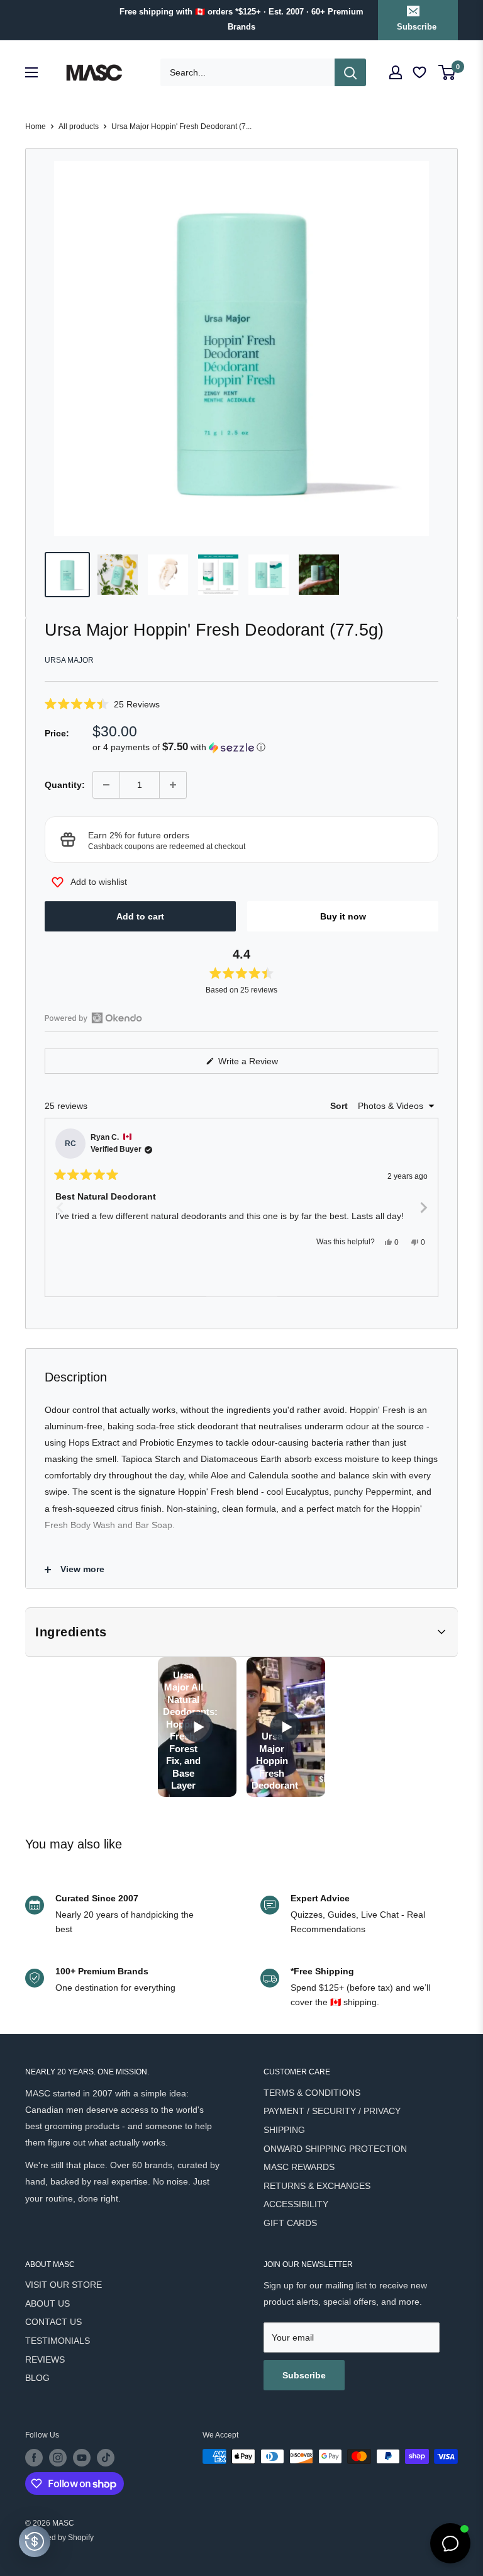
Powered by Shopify (59, 2538)
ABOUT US (47, 2303)
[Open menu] (31, 72)
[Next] (423, 1207)
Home (36, 127)
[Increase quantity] (173, 785)
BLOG (37, 2378)
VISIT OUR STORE (64, 2285)
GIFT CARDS (290, 2223)
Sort (340, 1106)
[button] (241, 704)
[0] (447, 72)
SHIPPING (284, 2130)
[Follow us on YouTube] (82, 2458)
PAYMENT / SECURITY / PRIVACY (332, 2111)
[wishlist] (421, 73)
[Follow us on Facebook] (34, 2458)
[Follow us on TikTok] (106, 2458)
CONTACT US (53, 2322)
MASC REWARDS (299, 2167)
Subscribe (417, 27)
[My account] (396, 72)
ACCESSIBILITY (296, 2204)
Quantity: (65, 785)
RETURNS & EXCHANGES (317, 2186)
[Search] (350, 72)
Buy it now (343, 916)
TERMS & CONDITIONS (312, 2093)
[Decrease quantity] (106, 785)
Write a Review (263, 1065)
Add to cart (140, 916)
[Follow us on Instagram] (58, 2458)
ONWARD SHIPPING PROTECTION (335, 2149)
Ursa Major (69, 660)
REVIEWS (45, 2359)
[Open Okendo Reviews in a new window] (93, 1018)
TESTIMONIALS (58, 2341)
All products (79, 127)
